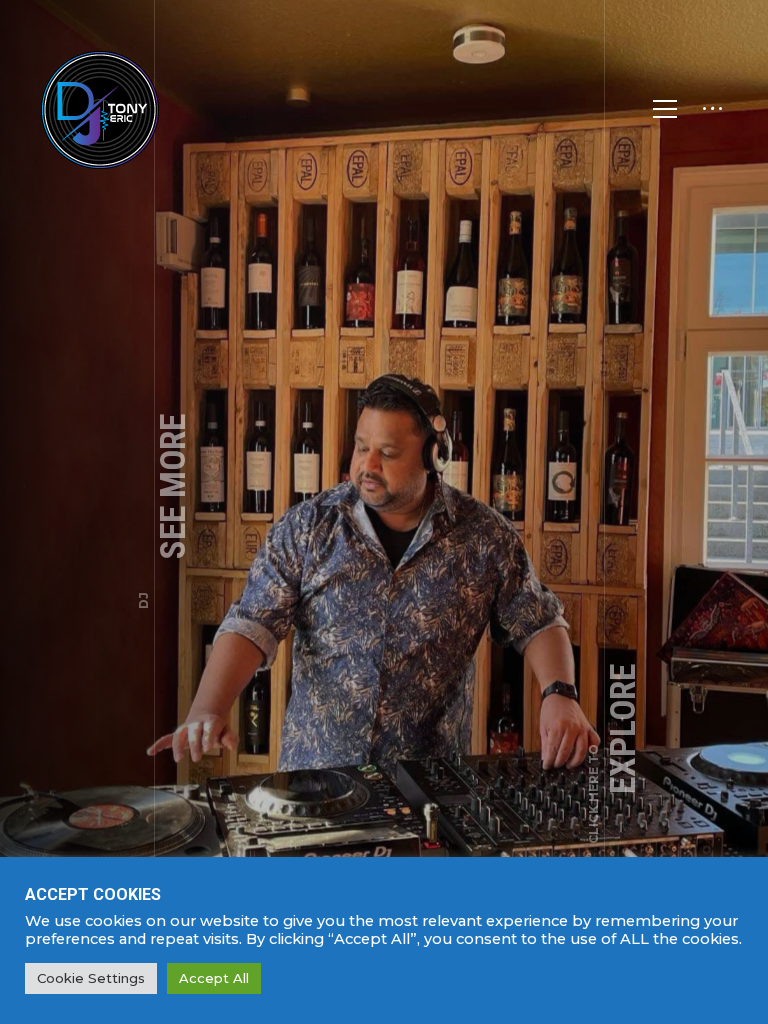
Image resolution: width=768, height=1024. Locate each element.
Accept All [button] (214, 978)
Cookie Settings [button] (91, 978)
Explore (615, 754)
